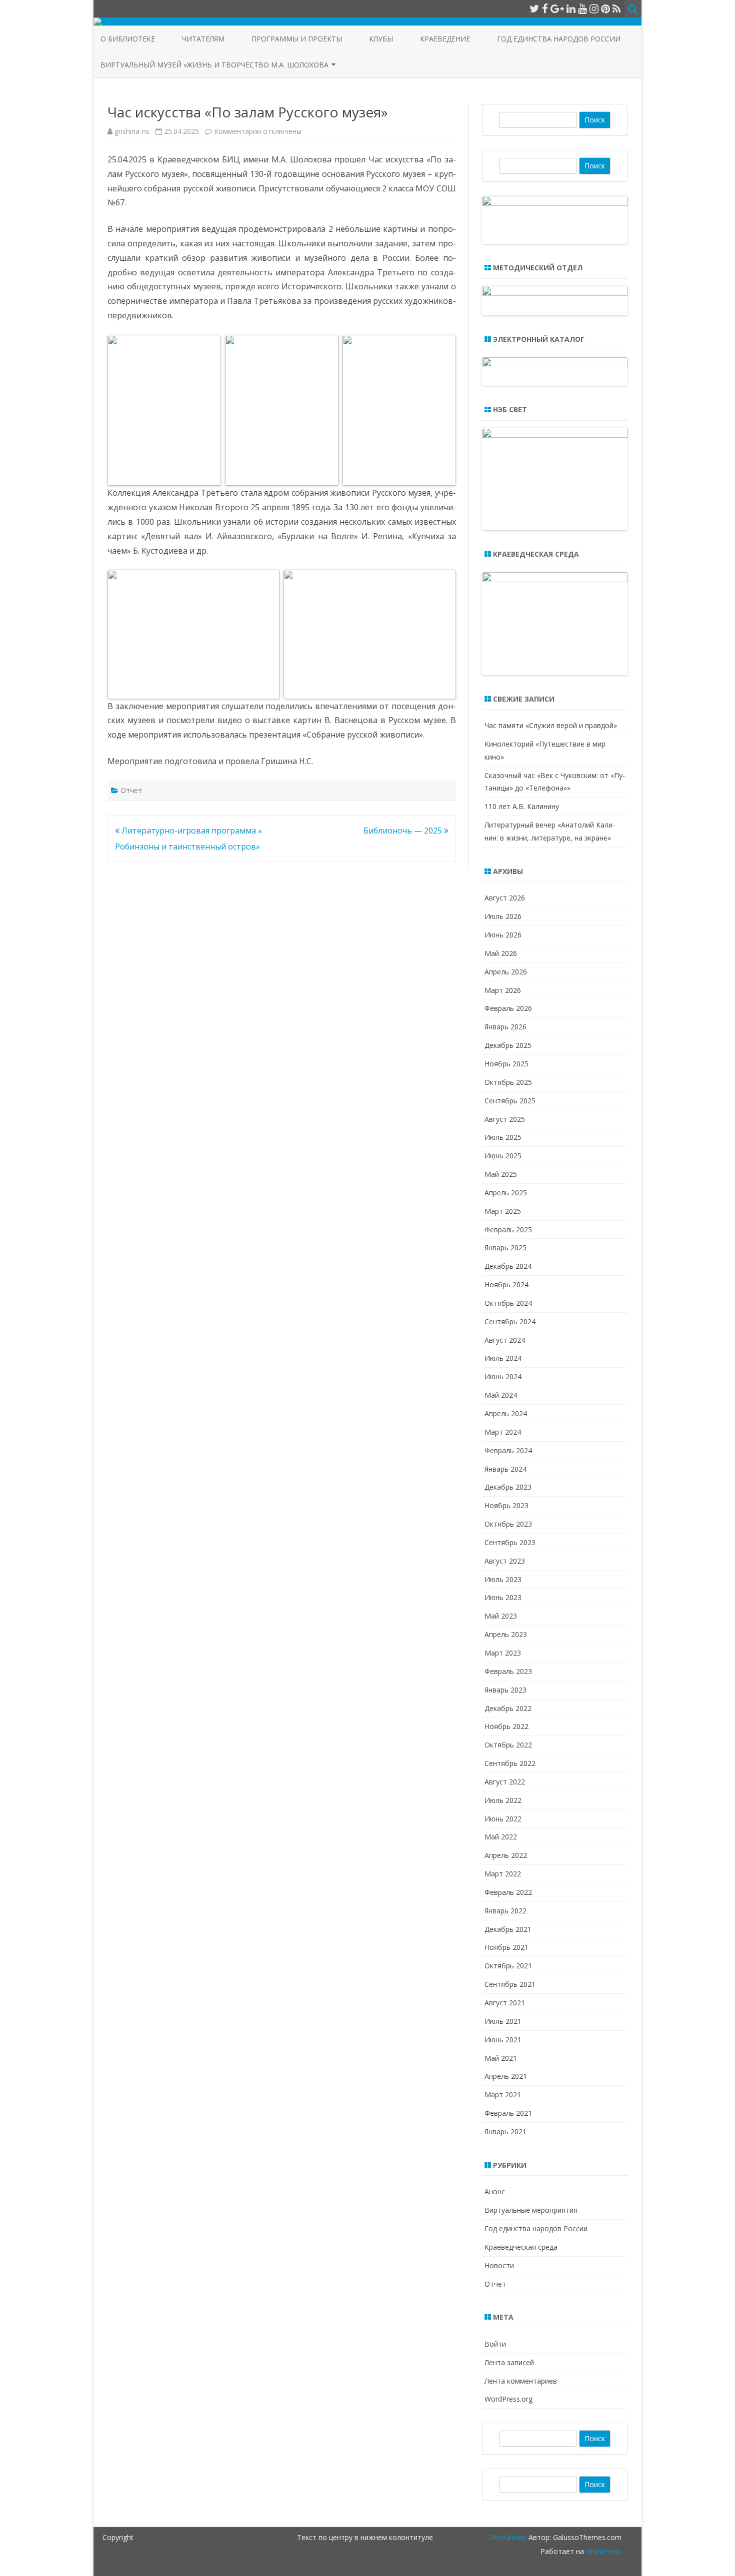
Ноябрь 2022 (506, 1726)
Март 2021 (503, 2095)
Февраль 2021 (508, 2113)
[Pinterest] (605, 8)
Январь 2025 (505, 1248)
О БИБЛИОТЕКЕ (128, 39)
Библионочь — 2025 (404, 831)
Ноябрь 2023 (506, 1505)
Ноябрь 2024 (506, 1285)
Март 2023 (503, 1653)
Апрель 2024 (506, 1413)
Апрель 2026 (506, 972)
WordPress (603, 2551)
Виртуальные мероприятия (531, 2210)
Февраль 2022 (508, 1892)
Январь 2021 (505, 2132)
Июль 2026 (503, 916)
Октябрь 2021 (508, 1966)
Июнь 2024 (503, 1376)
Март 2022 (503, 1874)
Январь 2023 (505, 1690)
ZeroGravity (507, 2537)
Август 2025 (505, 1119)
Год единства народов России (559, 39)
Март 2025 (503, 1211)
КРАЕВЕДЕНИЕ (445, 39)
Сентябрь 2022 (510, 1763)
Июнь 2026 (503, 935)
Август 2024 (505, 1340)
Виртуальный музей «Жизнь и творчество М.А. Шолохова (214, 65)
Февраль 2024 (508, 1450)
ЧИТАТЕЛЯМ (203, 39)
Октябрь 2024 (508, 1303)
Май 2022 (501, 1837)
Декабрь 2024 (508, 1266)
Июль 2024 (503, 1358)
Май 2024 (501, 1395)
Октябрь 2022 (508, 1745)
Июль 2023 (503, 1579)
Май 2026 (501, 953)
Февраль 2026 (508, 1008)
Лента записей (509, 2362)
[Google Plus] (557, 8)
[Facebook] (545, 8)
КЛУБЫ (381, 39)
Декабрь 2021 (508, 1929)
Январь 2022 (505, 1911)
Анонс (495, 2191)
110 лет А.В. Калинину (522, 806)
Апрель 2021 (506, 2076)
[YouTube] (582, 8)
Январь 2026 (505, 1027)
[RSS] (617, 8)
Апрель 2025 (506, 1193)
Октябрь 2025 (508, 1082)
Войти (495, 2344)
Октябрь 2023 (508, 1524)
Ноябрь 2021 (506, 1947)
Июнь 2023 (503, 1597)
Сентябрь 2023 (510, 1542)
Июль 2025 (503, 1137)
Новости (499, 2265)
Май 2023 (501, 1616)
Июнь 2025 (503, 1156)
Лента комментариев (521, 2381)
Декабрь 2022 (508, 1708)
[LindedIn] (571, 8)
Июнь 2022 (503, 1819)
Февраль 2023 (508, 1671)
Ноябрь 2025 (506, 1064)
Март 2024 (503, 1432)
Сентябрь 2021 (510, 1984)
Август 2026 (505, 898)
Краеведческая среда (521, 2247)
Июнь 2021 (503, 2040)
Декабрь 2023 (508, 1487)
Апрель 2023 (506, 1634)
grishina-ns (132, 131)
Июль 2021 (503, 2021)
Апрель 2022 (506, 1855)
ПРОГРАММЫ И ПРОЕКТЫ (297, 39)
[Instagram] (594, 8)
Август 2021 (505, 2003)
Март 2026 (503, 990)
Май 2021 (501, 2058)
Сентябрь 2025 (510, 1101)
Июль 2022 (503, 1800)
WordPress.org (508, 2399)
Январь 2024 (505, 1469)
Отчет (131, 790)
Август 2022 (505, 1782)
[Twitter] (534, 8)
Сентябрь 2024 (510, 1321)
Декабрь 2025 (508, 1045)
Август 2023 (505, 1561)
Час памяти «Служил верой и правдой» (551, 725)
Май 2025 (501, 1174)
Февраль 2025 (508, 1230)
